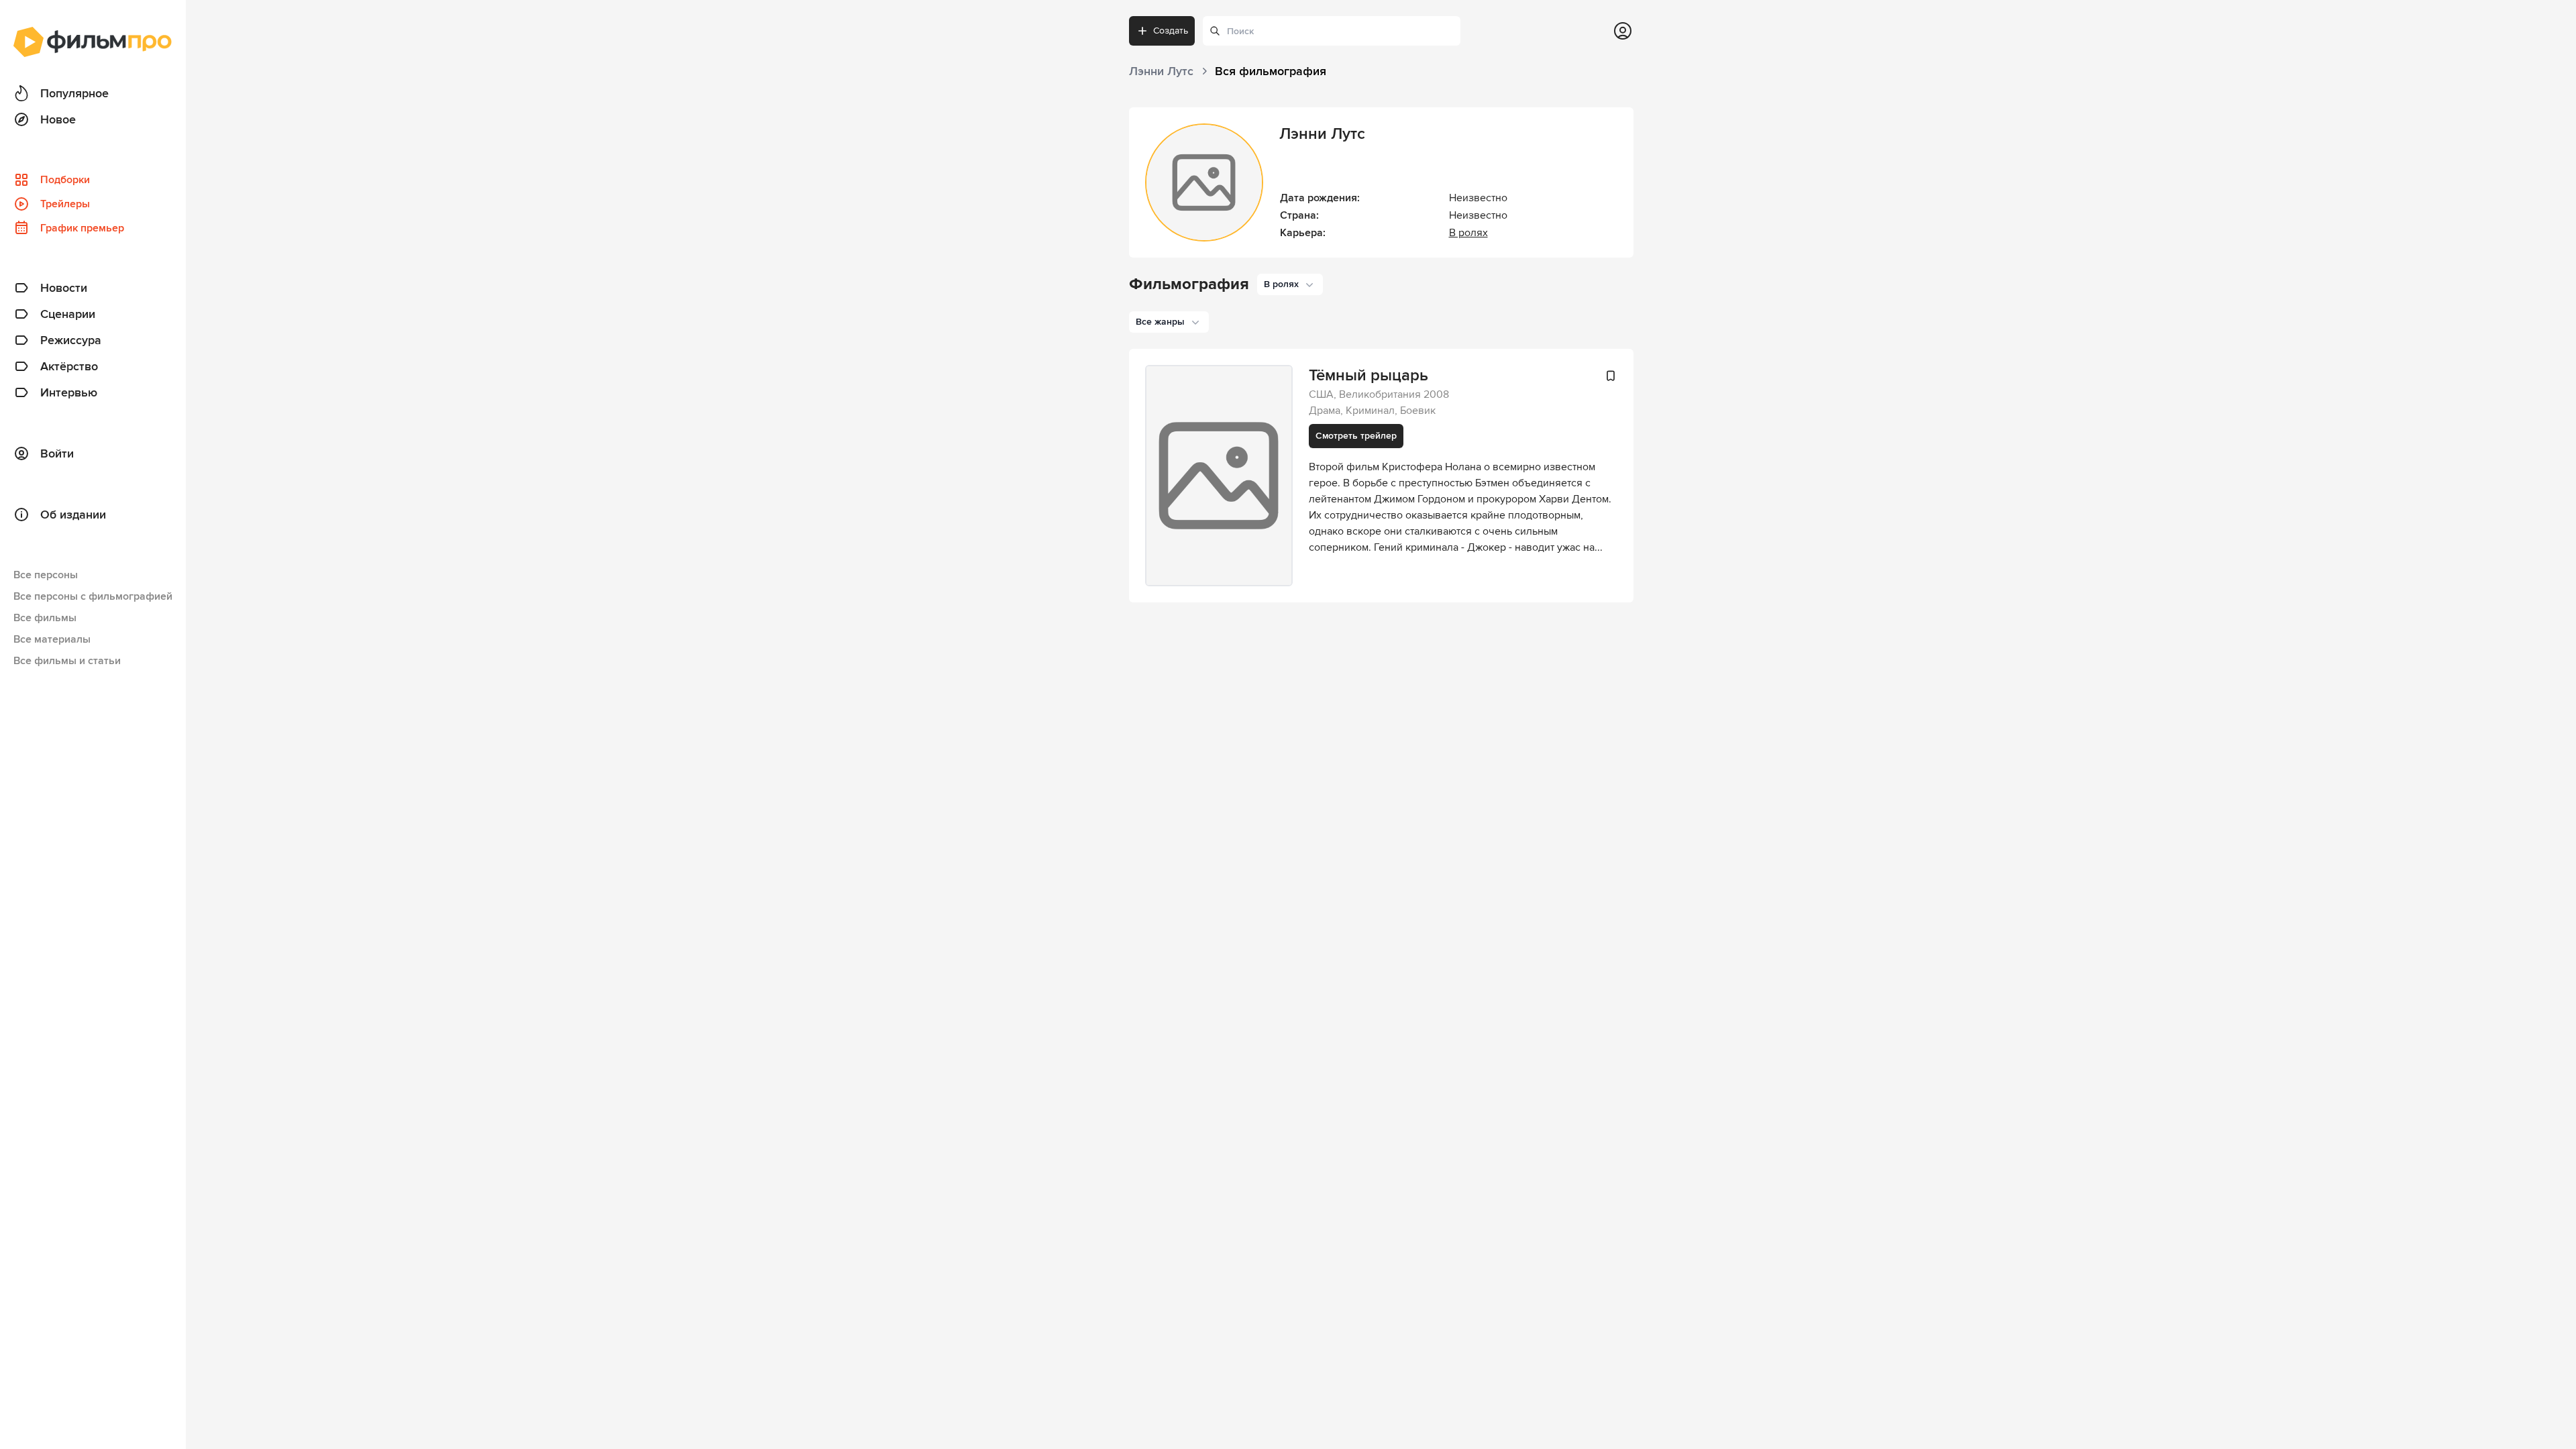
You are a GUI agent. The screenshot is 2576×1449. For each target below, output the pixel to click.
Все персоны (46, 575)
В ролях (1468, 233)
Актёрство (69, 366)
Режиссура (71, 340)
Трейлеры (65, 204)
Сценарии (68, 314)
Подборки (65, 180)
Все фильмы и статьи (67, 661)
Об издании (73, 515)
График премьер (82, 228)
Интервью (69, 392)
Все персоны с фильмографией (93, 596)
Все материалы (52, 639)
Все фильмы (45, 618)
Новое (58, 119)
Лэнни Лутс (1322, 134)
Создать (1171, 31)
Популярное (74, 93)
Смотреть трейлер (1356, 436)
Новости (64, 288)
